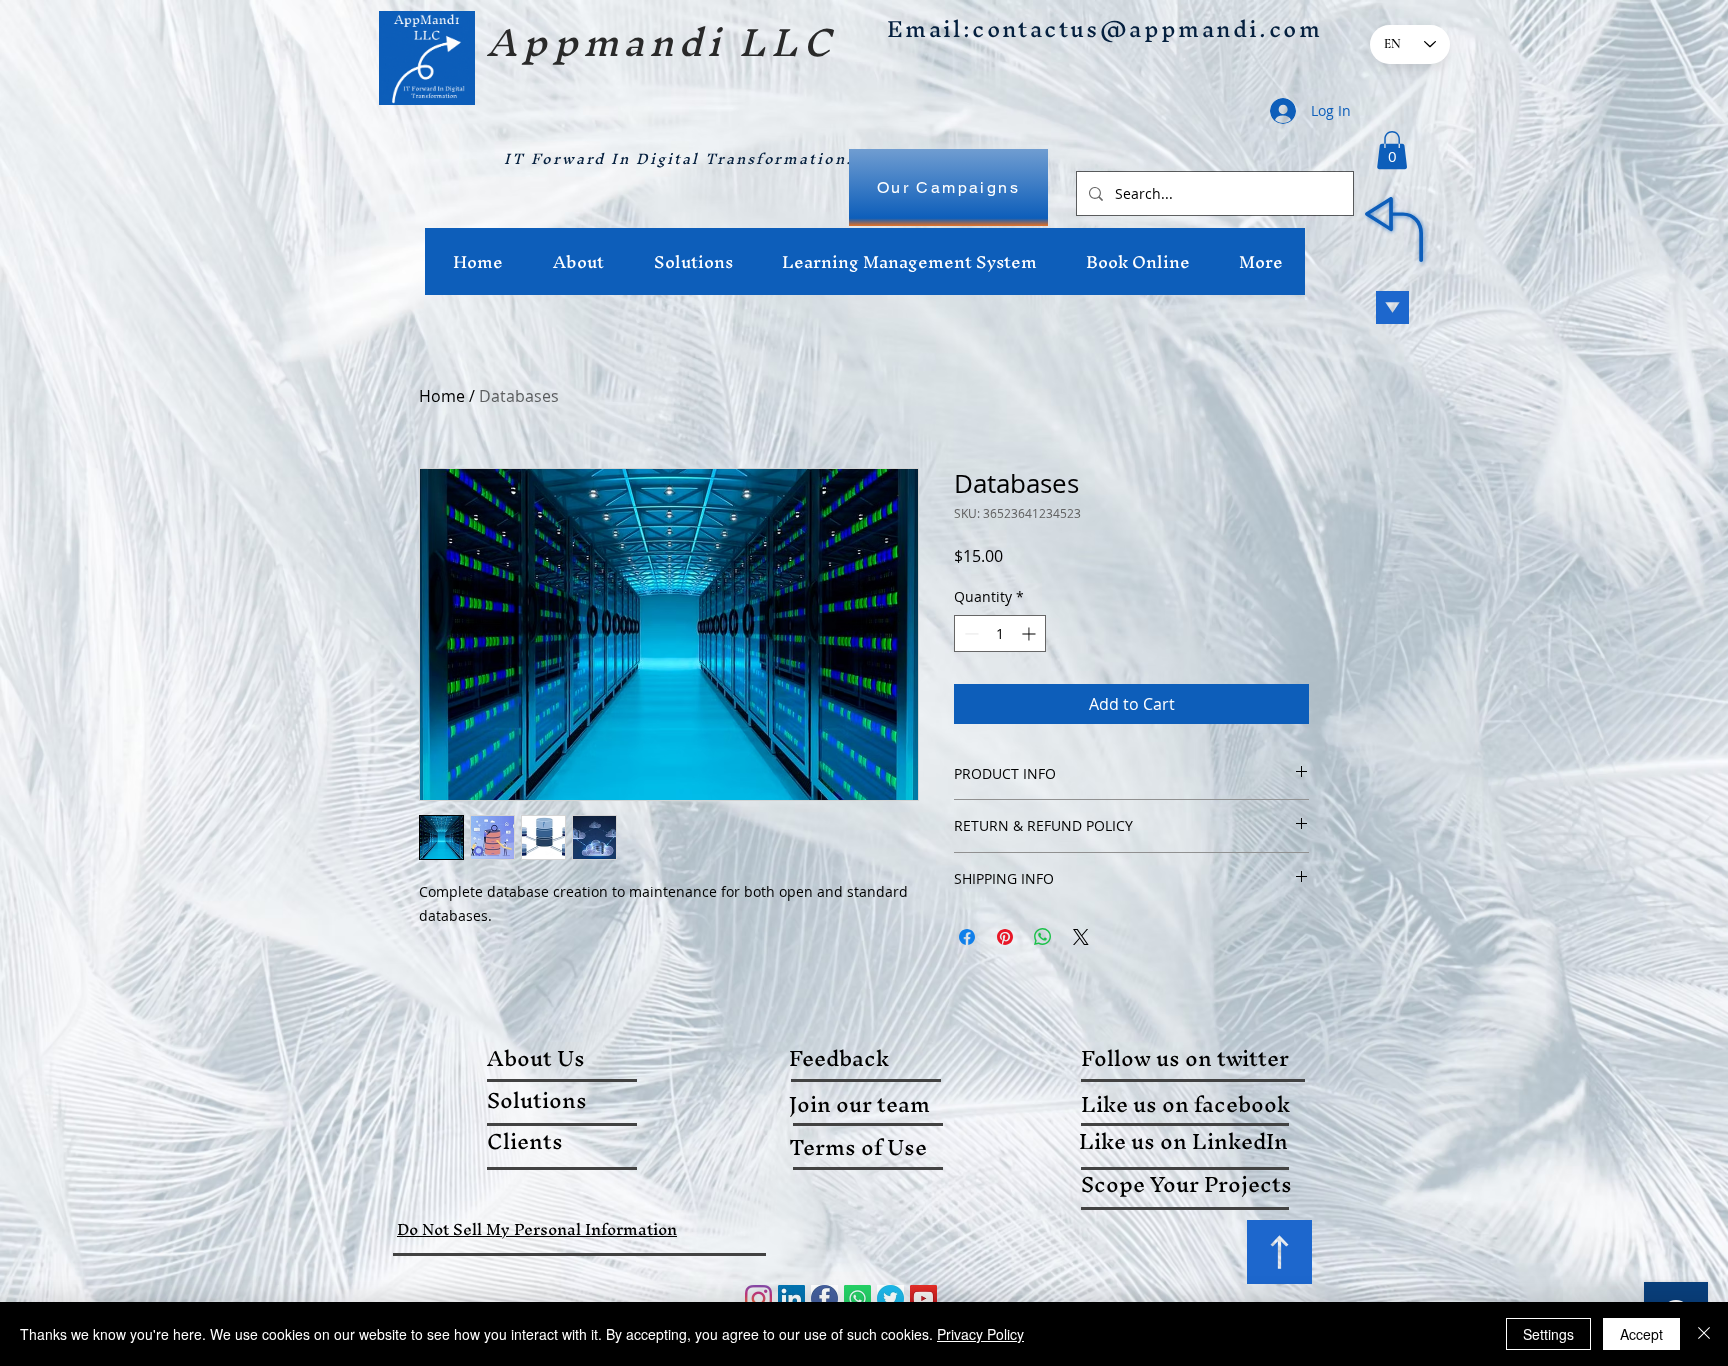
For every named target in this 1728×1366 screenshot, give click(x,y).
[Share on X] (1081, 937)
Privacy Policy (980, 1334)
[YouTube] (923, 1298)
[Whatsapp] (857, 1298)
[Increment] (1030, 633)
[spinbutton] (1000, 633)
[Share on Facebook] (967, 937)
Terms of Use (858, 1147)
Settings (1548, 1334)
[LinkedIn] (791, 1298)
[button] (1392, 150)
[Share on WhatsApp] (1043, 937)
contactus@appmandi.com (1147, 29)
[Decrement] (969, 633)
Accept (1641, 1334)
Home (442, 396)
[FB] (824, 1298)
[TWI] (890, 1298)
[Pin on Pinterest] (1005, 937)
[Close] (1704, 1334)
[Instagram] (758, 1298)
